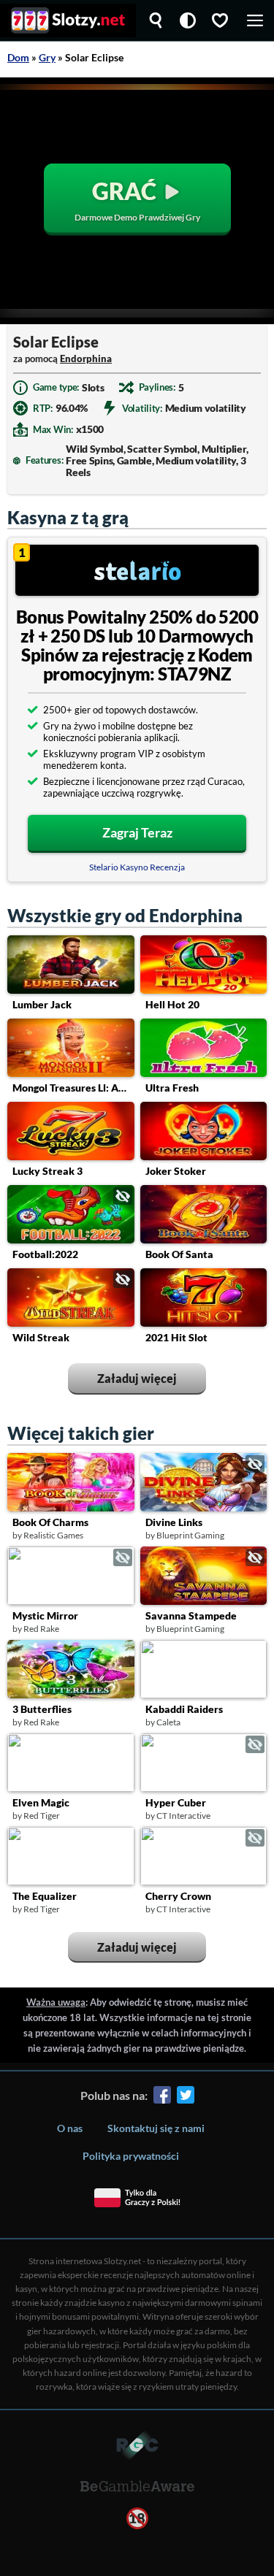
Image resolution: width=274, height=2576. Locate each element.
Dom (18, 57)
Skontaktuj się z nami (156, 2128)
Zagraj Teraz (137, 832)
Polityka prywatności (131, 2156)
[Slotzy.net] (68, 20)
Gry (47, 57)
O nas (70, 2128)
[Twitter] (186, 2097)
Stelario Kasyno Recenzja (137, 867)
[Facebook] (162, 2097)
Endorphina (86, 359)
